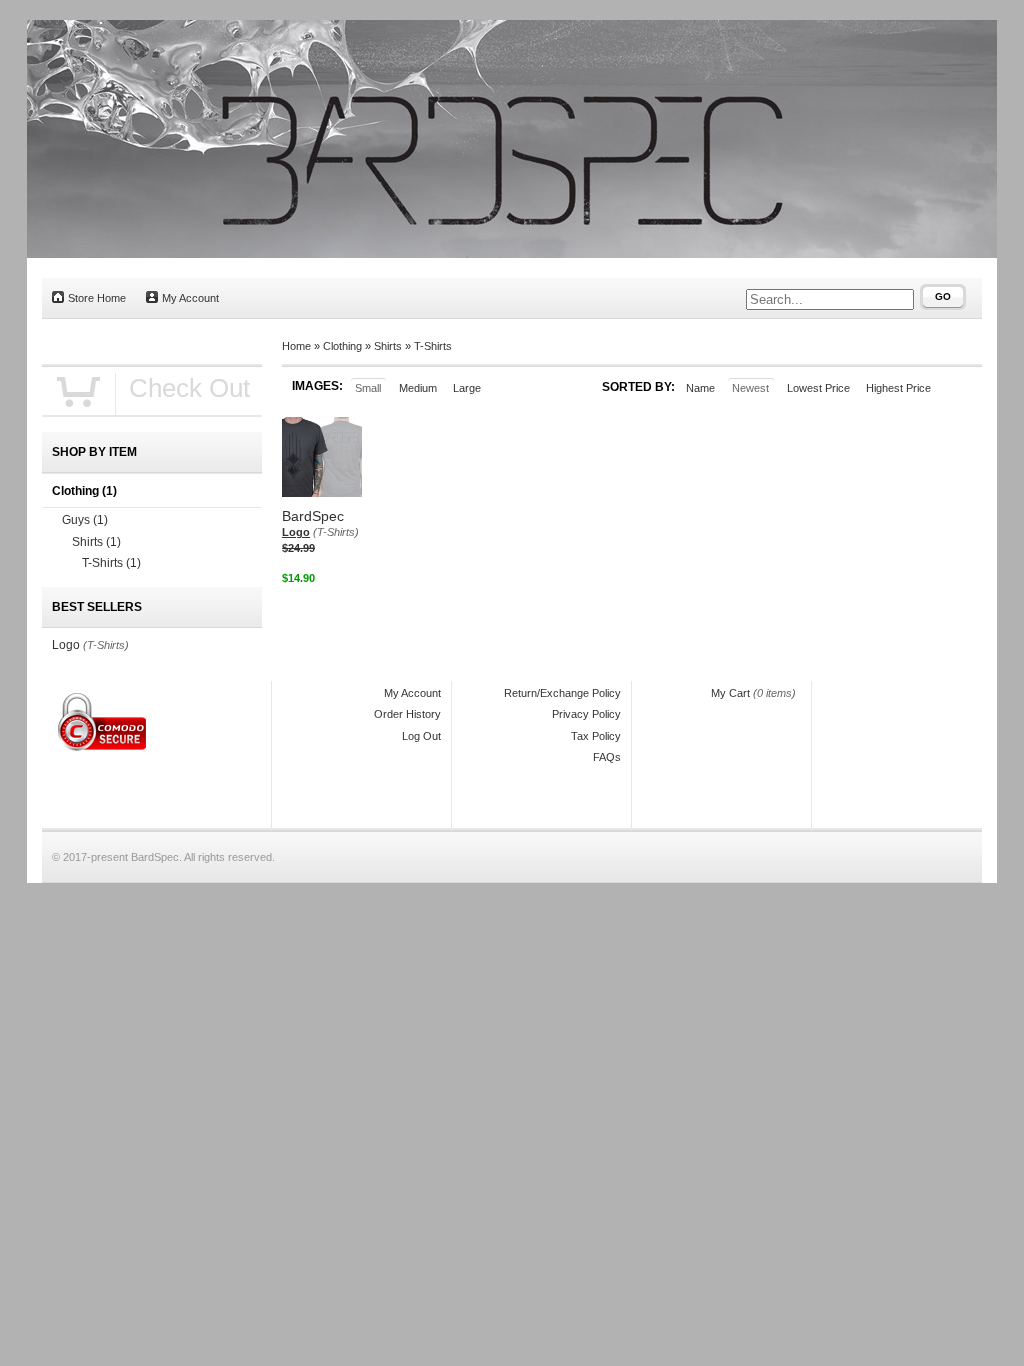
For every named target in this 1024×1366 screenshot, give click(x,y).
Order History (407, 714)
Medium (418, 388)
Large (467, 388)
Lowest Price (818, 388)
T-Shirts (433, 346)
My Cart (730, 693)
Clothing (342, 346)
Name (700, 388)
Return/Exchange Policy (562, 693)
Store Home (97, 298)
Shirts (388, 346)
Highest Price (898, 388)
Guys (85, 520)
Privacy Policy (586, 714)
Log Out (421, 736)
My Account (190, 298)
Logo (296, 532)
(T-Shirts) (336, 532)
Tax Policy (596, 736)
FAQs (607, 757)
